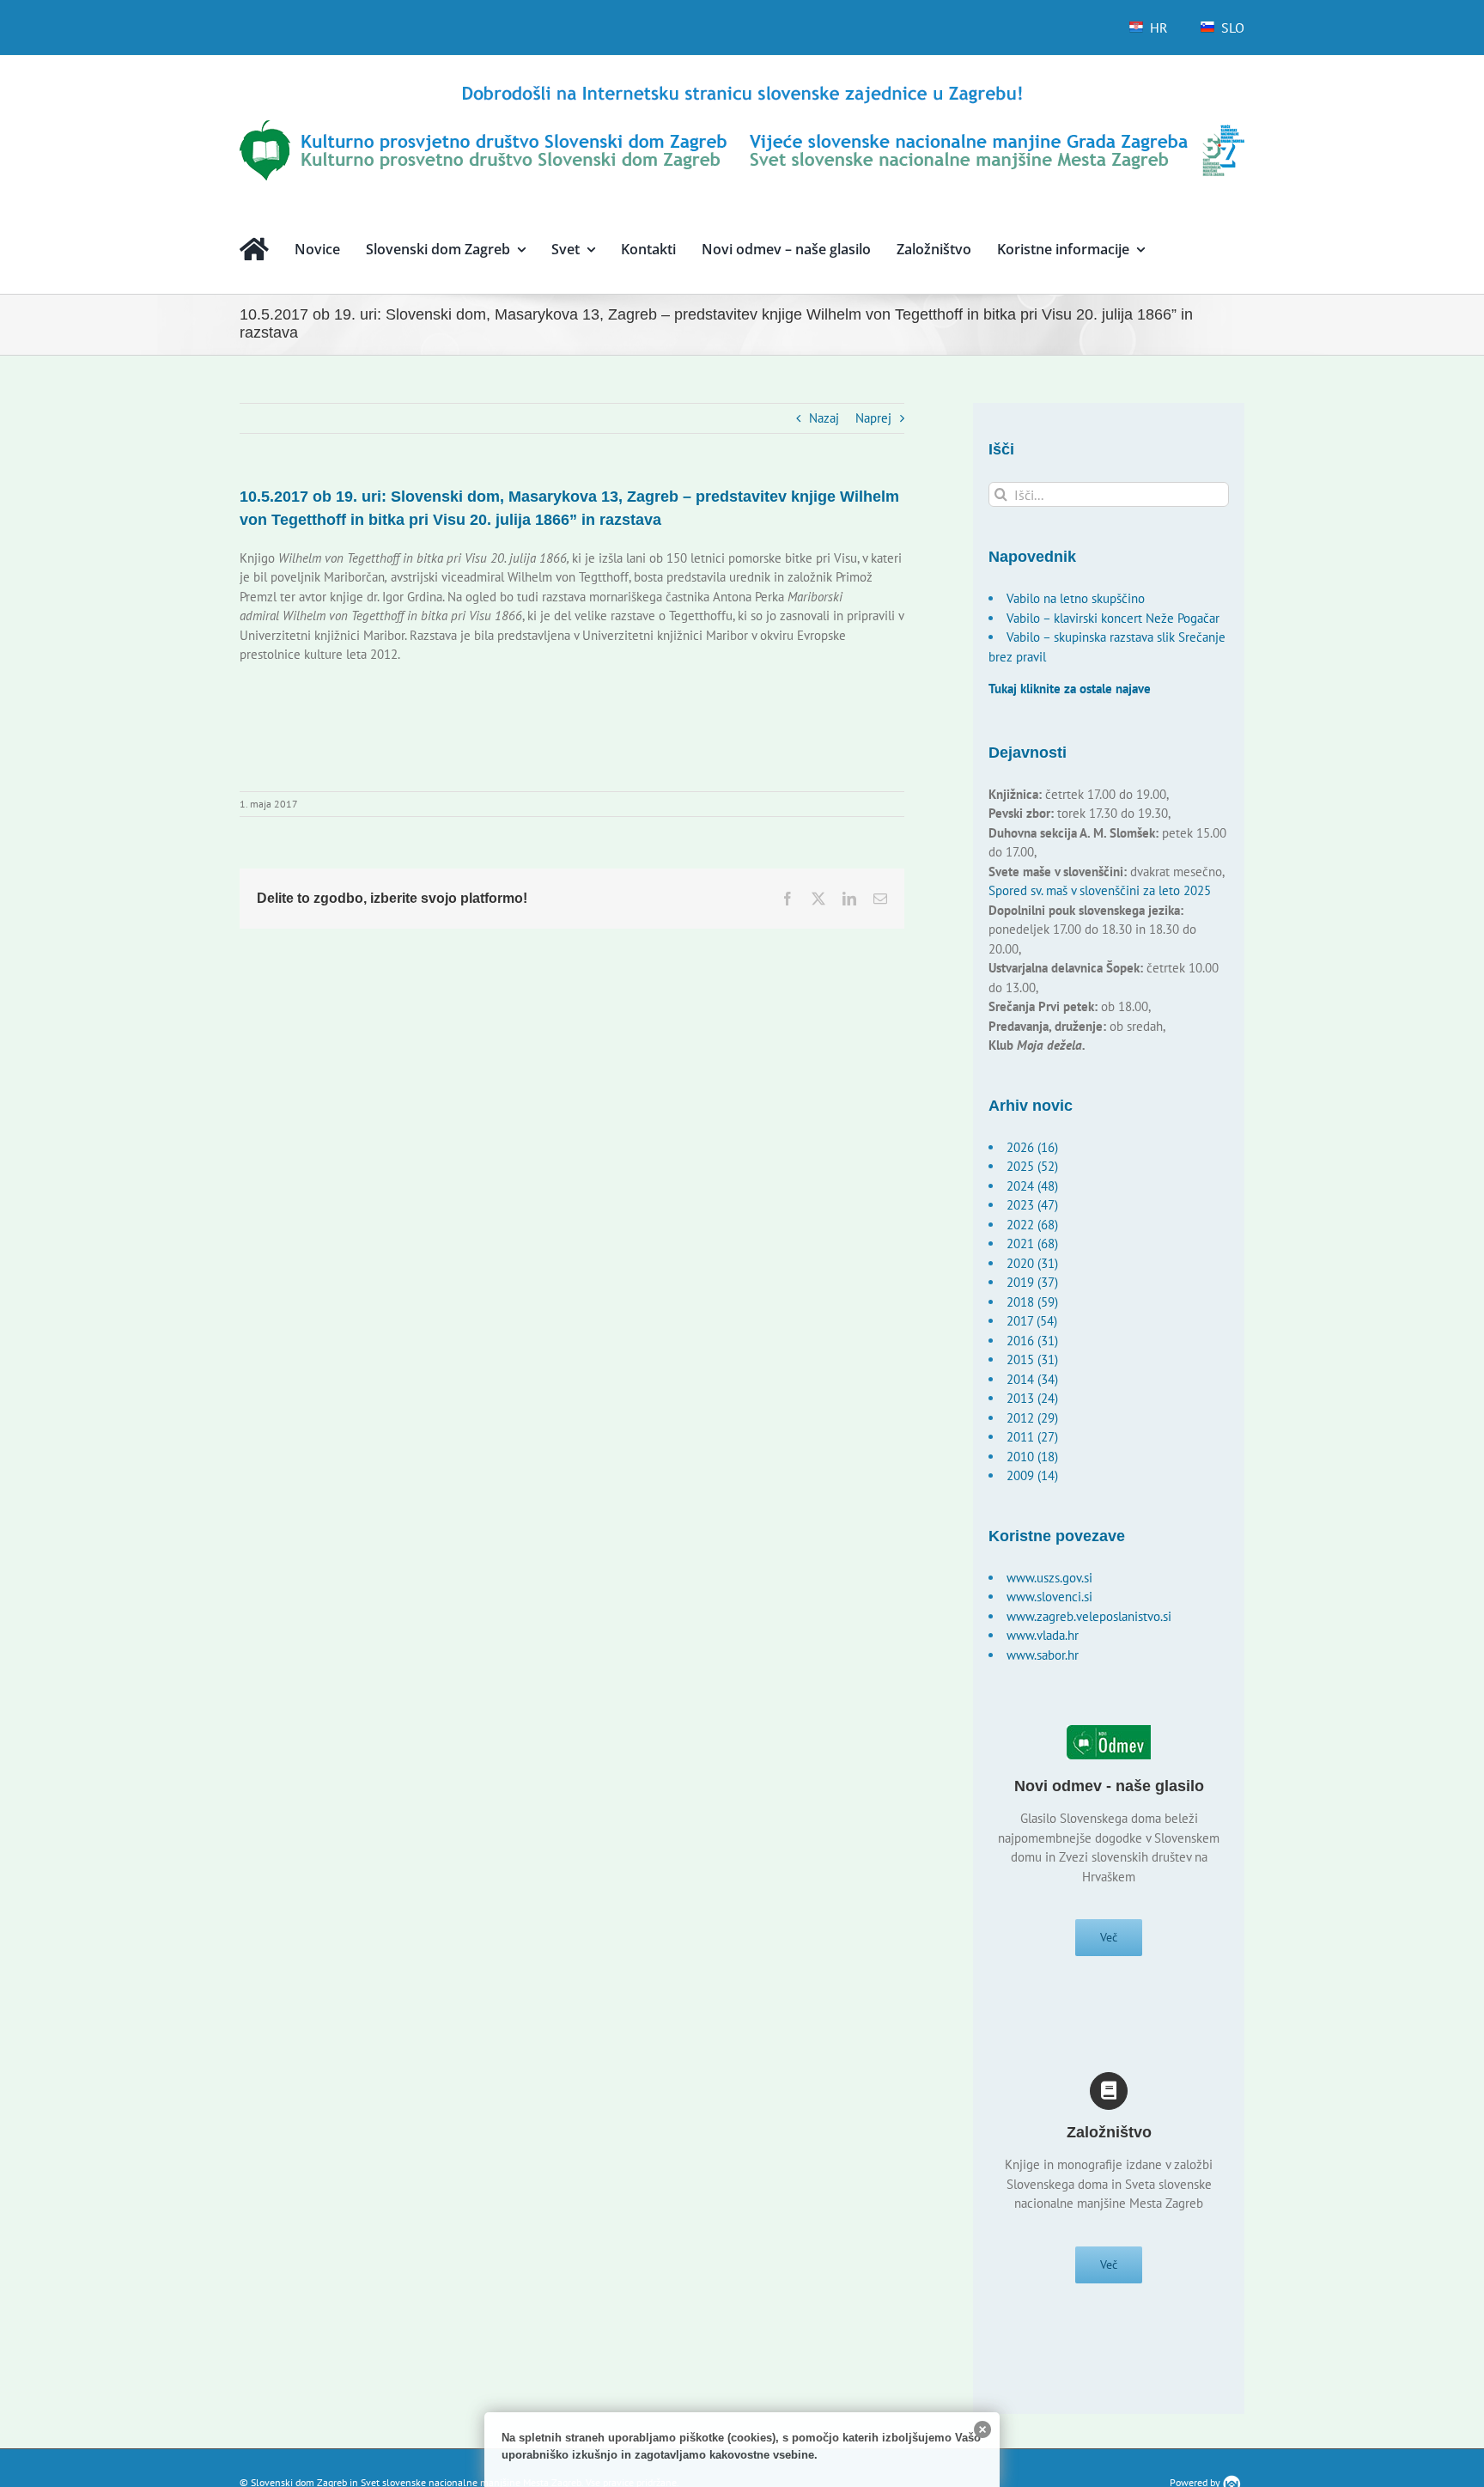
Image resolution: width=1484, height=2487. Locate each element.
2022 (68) (1032, 1225)
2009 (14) (1032, 1475)
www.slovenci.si (1049, 1597)
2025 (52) (1032, 1166)
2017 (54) (1032, 1321)
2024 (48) (1032, 1186)
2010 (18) (1032, 1457)
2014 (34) (1032, 1379)
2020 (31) (1032, 1263)
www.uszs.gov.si (1049, 1578)
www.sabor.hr (1043, 1655)
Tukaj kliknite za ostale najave (1070, 689)
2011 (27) (1032, 1437)
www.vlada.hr (1043, 1635)
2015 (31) (1032, 1359)
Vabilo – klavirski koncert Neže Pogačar (1113, 618)
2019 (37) (1032, 1282)
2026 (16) (1032, 1147)
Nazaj (824, 418)
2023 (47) (1032, 1205)
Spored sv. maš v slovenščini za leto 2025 (1100, 890)
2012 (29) (1032, 1418)
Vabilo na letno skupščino (1076, 598)
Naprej (873, 418)
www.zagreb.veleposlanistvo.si (1089, 1616)
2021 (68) (1032, 1243)
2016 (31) (1032, 1341)
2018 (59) (1032, 1302)
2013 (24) (1032, 1398)
